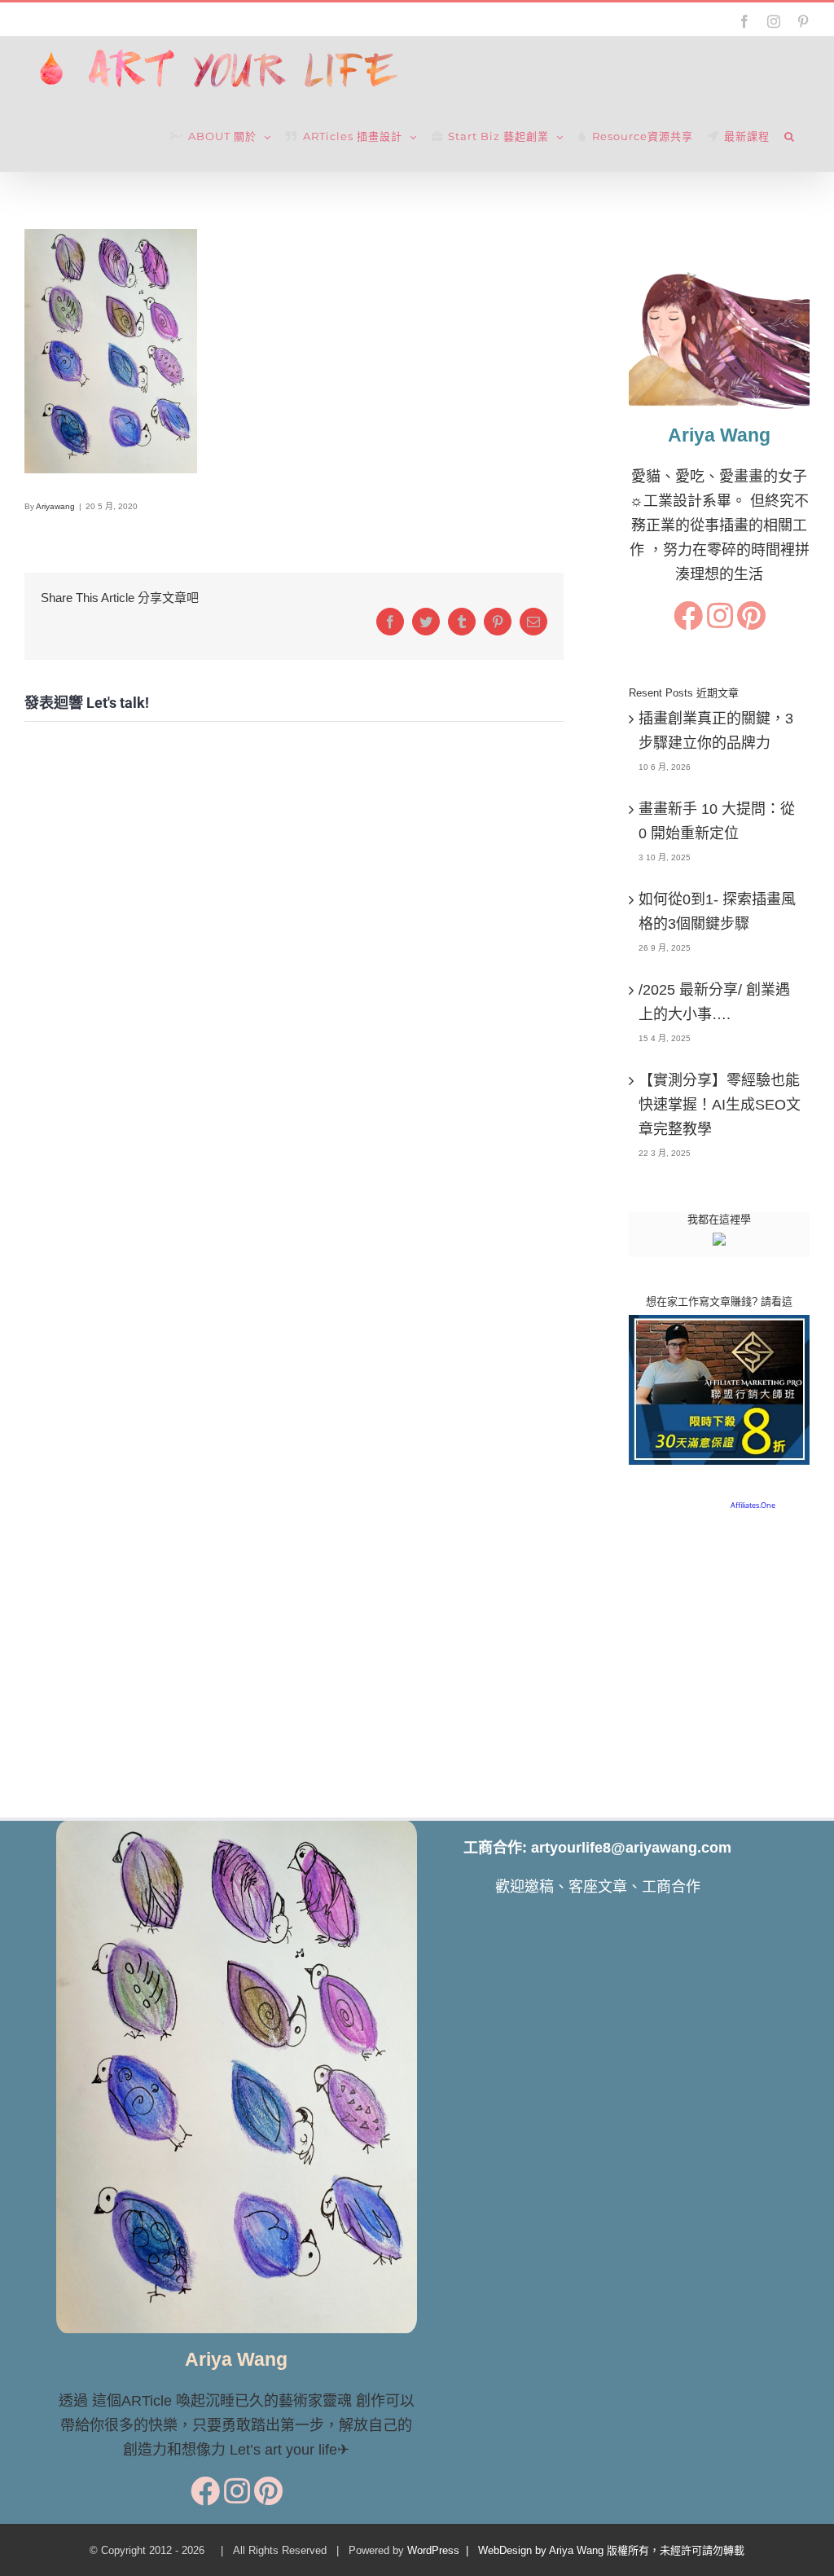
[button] (790, 137)
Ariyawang (55, 506)
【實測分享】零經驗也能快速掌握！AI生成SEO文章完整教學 (720, 1105)
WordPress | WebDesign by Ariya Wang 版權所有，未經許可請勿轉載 (576, 2550)
